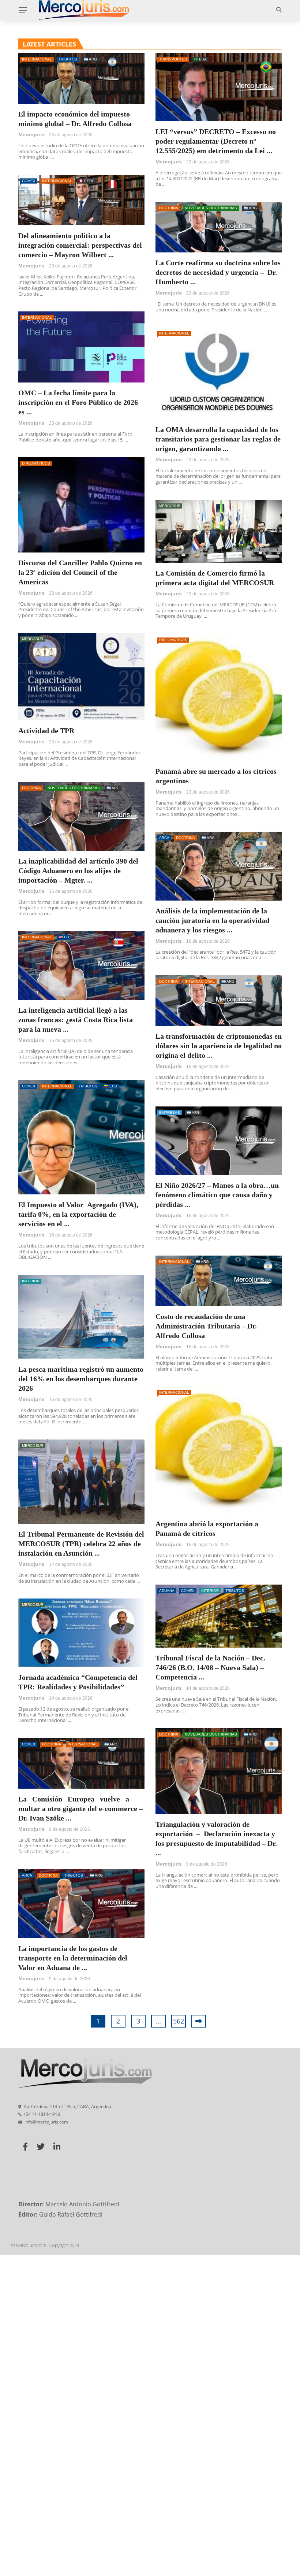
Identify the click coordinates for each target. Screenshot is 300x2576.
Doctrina (169, 208)
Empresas (170, 1113)
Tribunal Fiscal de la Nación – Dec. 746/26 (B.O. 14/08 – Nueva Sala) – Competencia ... (210, 1667)
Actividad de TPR (46, 731)
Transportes (173, 59)
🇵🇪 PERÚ (87, 181)
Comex (29, 181)
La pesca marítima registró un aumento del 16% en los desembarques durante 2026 (81, 1379)
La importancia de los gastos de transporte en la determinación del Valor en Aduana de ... (73, 1958)
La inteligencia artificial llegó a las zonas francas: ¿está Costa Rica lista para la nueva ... (76, 1020)
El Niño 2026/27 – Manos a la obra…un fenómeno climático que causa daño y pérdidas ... (217, 1195)
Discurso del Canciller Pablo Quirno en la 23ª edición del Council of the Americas (80, 572)
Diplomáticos (36, 463)
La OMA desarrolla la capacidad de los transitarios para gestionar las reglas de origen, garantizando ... (218, 439)
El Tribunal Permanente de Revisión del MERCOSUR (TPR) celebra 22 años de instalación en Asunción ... (81, 1544)
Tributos (68, 59)
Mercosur (170, 506)
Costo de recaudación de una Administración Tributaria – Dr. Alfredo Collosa (206, 1326)
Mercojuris (31, 134)
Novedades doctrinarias (211, 208)
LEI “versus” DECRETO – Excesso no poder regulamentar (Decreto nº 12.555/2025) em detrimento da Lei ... (216, 141)
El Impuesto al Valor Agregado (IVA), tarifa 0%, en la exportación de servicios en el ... (78, 1214)
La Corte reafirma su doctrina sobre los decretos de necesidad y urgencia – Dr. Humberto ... (218, 272)
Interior (31, 1281)
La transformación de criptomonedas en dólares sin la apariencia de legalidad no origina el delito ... (219, 1046)
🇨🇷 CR (64, 937)
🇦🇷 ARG (90, 59)
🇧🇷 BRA (200, 59)
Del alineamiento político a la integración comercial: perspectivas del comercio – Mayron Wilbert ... (80, 245)
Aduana (167, 1591)
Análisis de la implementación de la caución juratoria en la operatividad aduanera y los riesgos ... (212, 920)
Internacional (37, 59)
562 (179, 2021)
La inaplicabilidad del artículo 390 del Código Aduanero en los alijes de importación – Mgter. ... (78, 871)
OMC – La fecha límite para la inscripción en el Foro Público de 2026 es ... (78, 402)
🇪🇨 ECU (110, 1086)
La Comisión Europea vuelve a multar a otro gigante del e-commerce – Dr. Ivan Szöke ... (80, 1808)
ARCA (164, 838)
